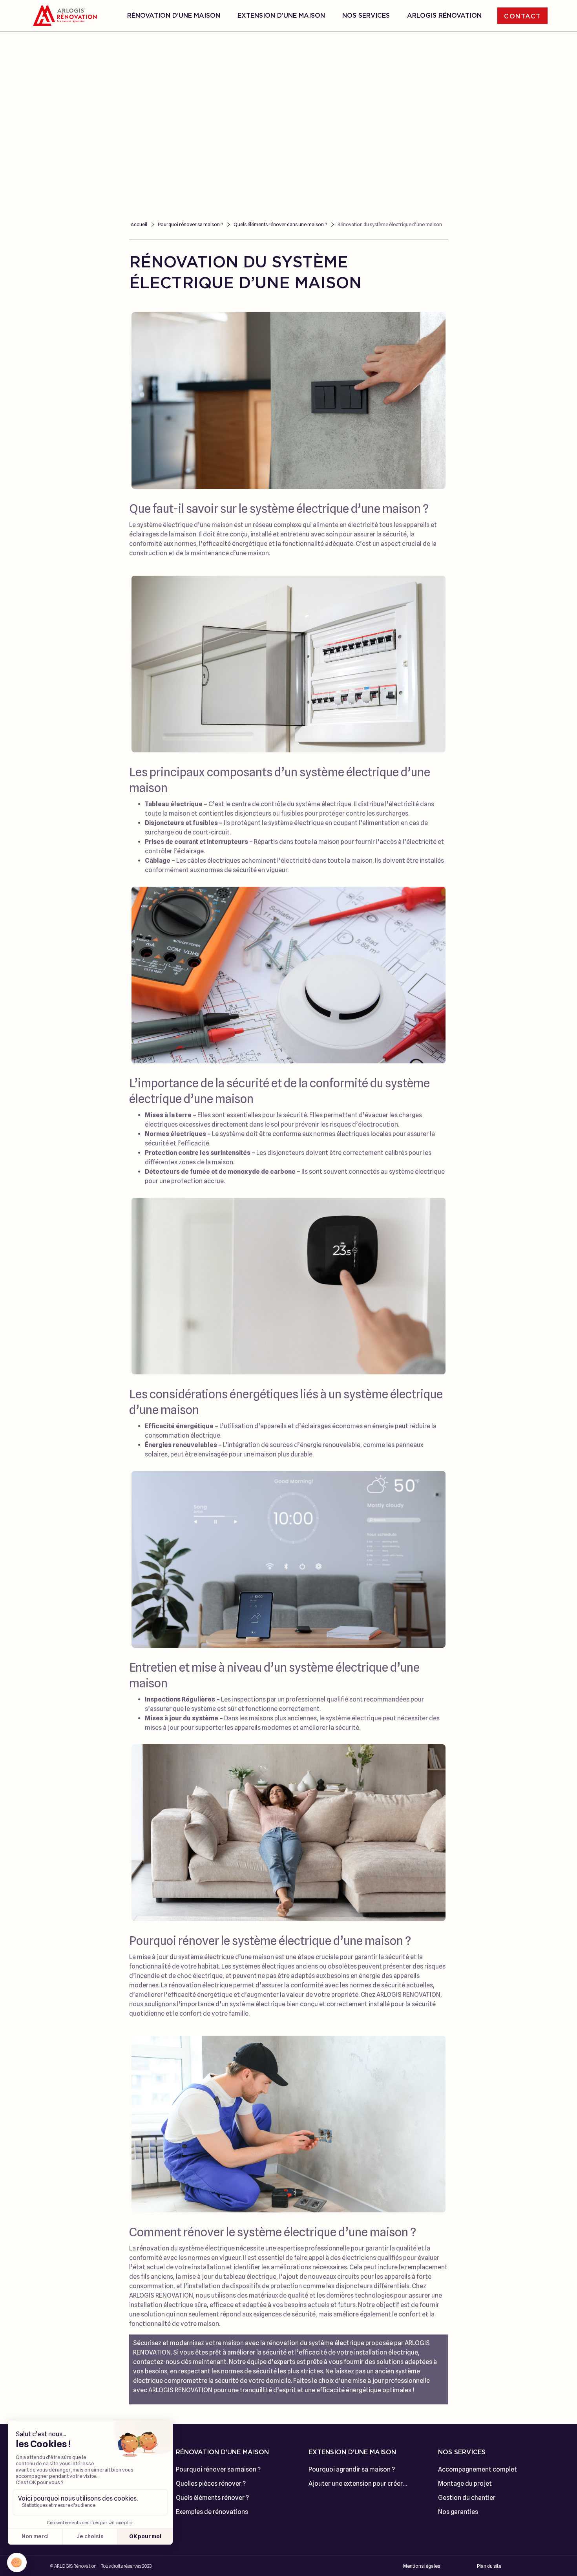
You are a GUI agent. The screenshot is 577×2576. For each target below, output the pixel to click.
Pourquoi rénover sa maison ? (190, 224)
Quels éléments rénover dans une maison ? (280, 224)
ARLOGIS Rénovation (444, 16)
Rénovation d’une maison (174, 16)
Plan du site (489, 2566)
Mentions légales (422, 2566)
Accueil (139, 224)
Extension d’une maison (281, 16)
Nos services (366, 16)
